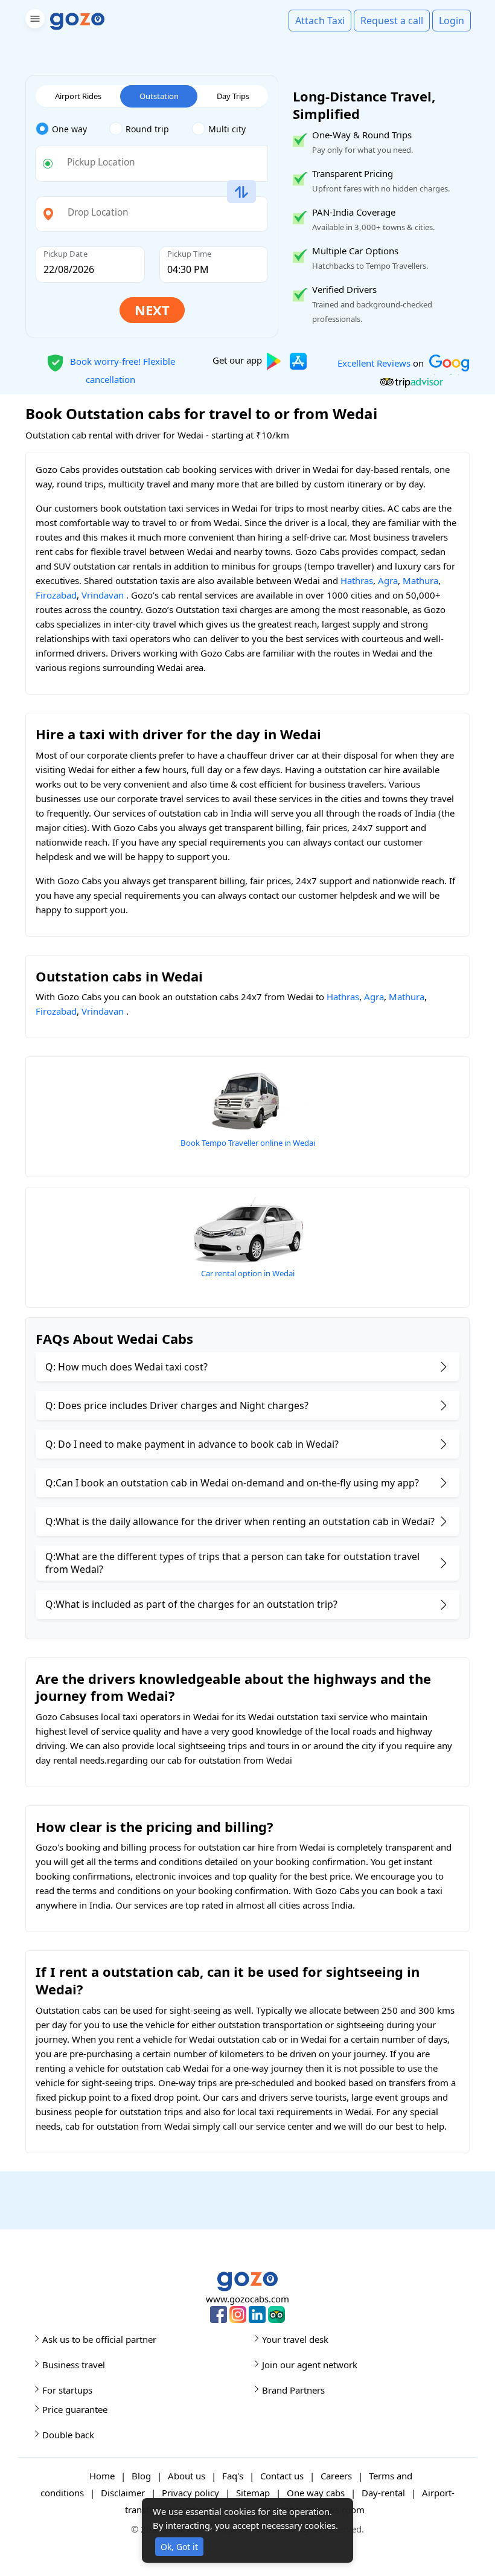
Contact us (282, 2476)
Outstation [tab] (159, 96)
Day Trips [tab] (233, 96)
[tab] (72, 129)
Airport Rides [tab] (78, 96)
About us (187, 2476)
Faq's (233, 2476)
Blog (141, 2476)
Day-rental (383, 2493)
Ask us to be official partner (99, 2339)
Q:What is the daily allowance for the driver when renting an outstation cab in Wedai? (240, 1521)
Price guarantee (75, 2409)
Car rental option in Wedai (248, 1273)
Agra (388, 580)
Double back (68, 2435)
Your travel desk (295, 2339)
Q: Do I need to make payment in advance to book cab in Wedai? (192, 1444)
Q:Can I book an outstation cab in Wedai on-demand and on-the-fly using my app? (232, 1483)
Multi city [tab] (227, 129)
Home (102, 2476)
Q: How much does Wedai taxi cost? (126, 1367)
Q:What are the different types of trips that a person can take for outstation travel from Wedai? (232, 1563)
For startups (67, 2390)
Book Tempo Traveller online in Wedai (248, 1143)
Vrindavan (103, 595)
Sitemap (253, 2493)
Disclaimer (123, 2493)
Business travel (74, 2365)
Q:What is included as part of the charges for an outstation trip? (191, 1604)
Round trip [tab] (147, 129)
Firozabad (56, 595)
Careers (336, 2476)
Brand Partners (293, 2390)
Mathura (420, 580)
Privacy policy (190, 2493)
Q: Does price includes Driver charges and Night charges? (177, 1405)
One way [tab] (69, 129)
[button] (34, 21)
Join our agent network (310, 2365)
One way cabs (316, 2493)
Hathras (357, 580)
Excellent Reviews (374, 362)
